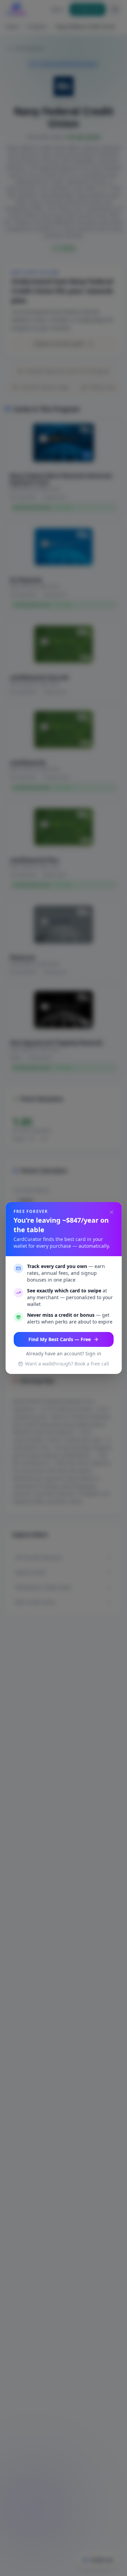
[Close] (111, 1212)
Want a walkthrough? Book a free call (67, 1364)
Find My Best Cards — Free (60, 1339)
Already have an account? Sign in (64, 1353)
